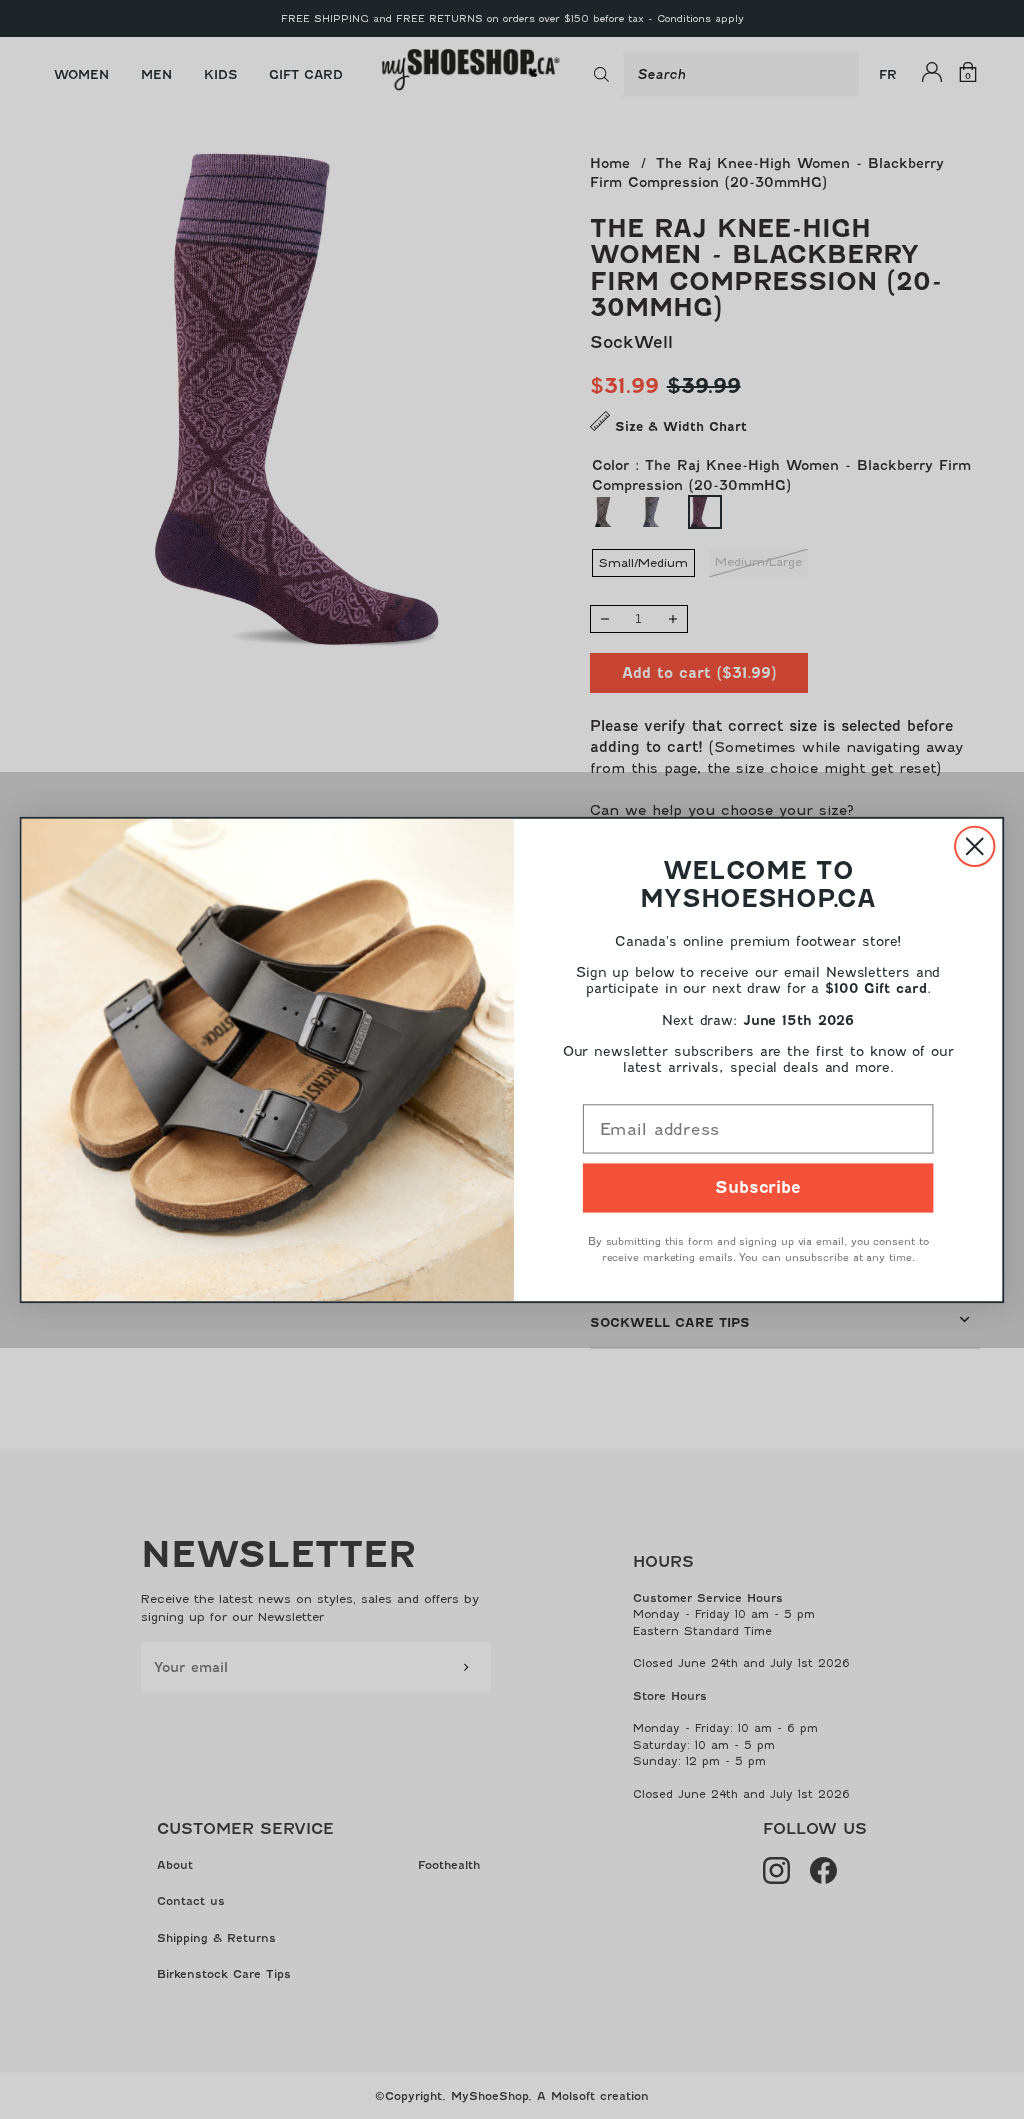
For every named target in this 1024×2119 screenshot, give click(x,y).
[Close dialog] (974, 845)
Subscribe (758, 1187)
